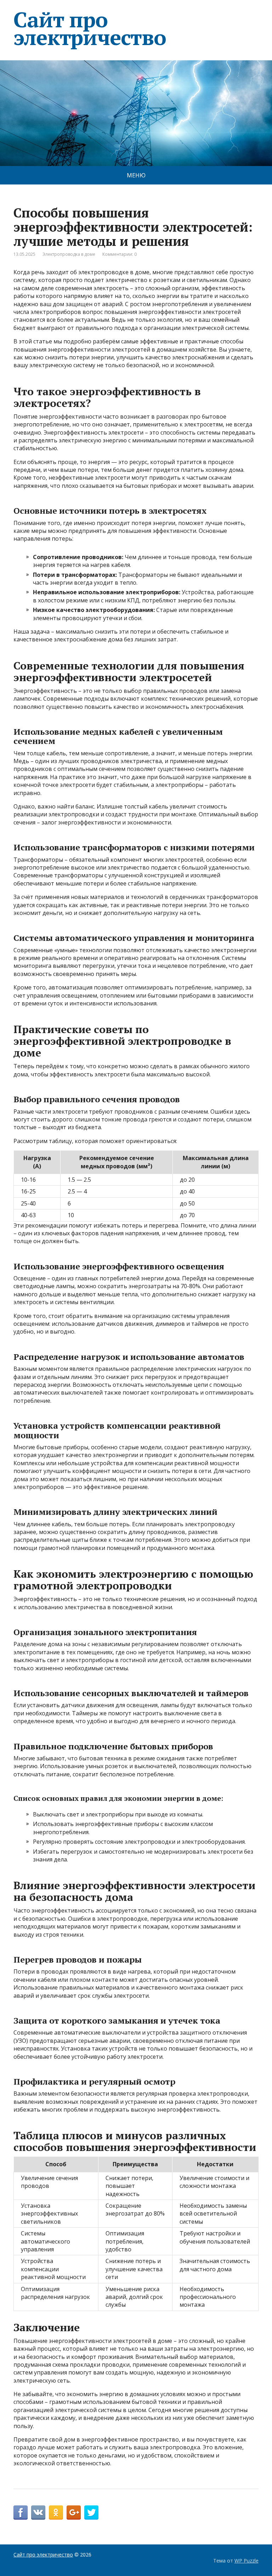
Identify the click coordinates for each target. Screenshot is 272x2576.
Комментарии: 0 (120, 254)
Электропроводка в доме (69, 254)
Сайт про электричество (90, 28)
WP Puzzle (246, 2561)
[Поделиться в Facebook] (21, 2512)
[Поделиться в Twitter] (91, 2512)
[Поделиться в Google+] (74, 2512)
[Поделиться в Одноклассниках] (56, 2512)
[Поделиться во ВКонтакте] (38, 2512)
